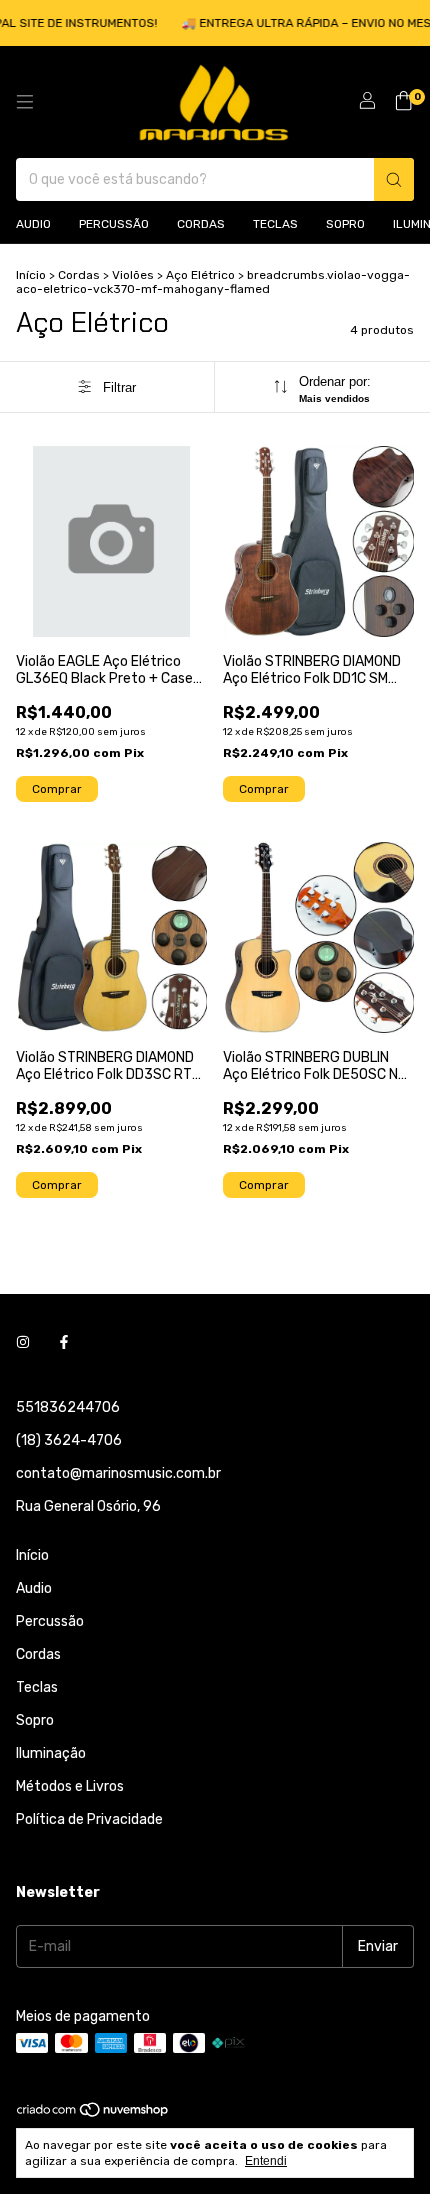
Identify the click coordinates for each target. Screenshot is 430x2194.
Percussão (114, 224)
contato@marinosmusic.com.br (118, 1473)
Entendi (266, 2161)
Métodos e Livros (70, 1786)
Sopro (345, 224)
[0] (403, 102)
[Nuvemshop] (93, 2114)
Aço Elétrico (200, 275)
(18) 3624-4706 (69, 1440)
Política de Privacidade (89, 1819)
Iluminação (51, 1753)
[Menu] (25, 102)
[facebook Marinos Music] (64, 1342)
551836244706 (68, 1407)
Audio (33, 224)
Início (31, 275)
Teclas (275, 224)
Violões (133, 275)
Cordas (201, 224)
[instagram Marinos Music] (23, 1342)
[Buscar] (394, 179)
